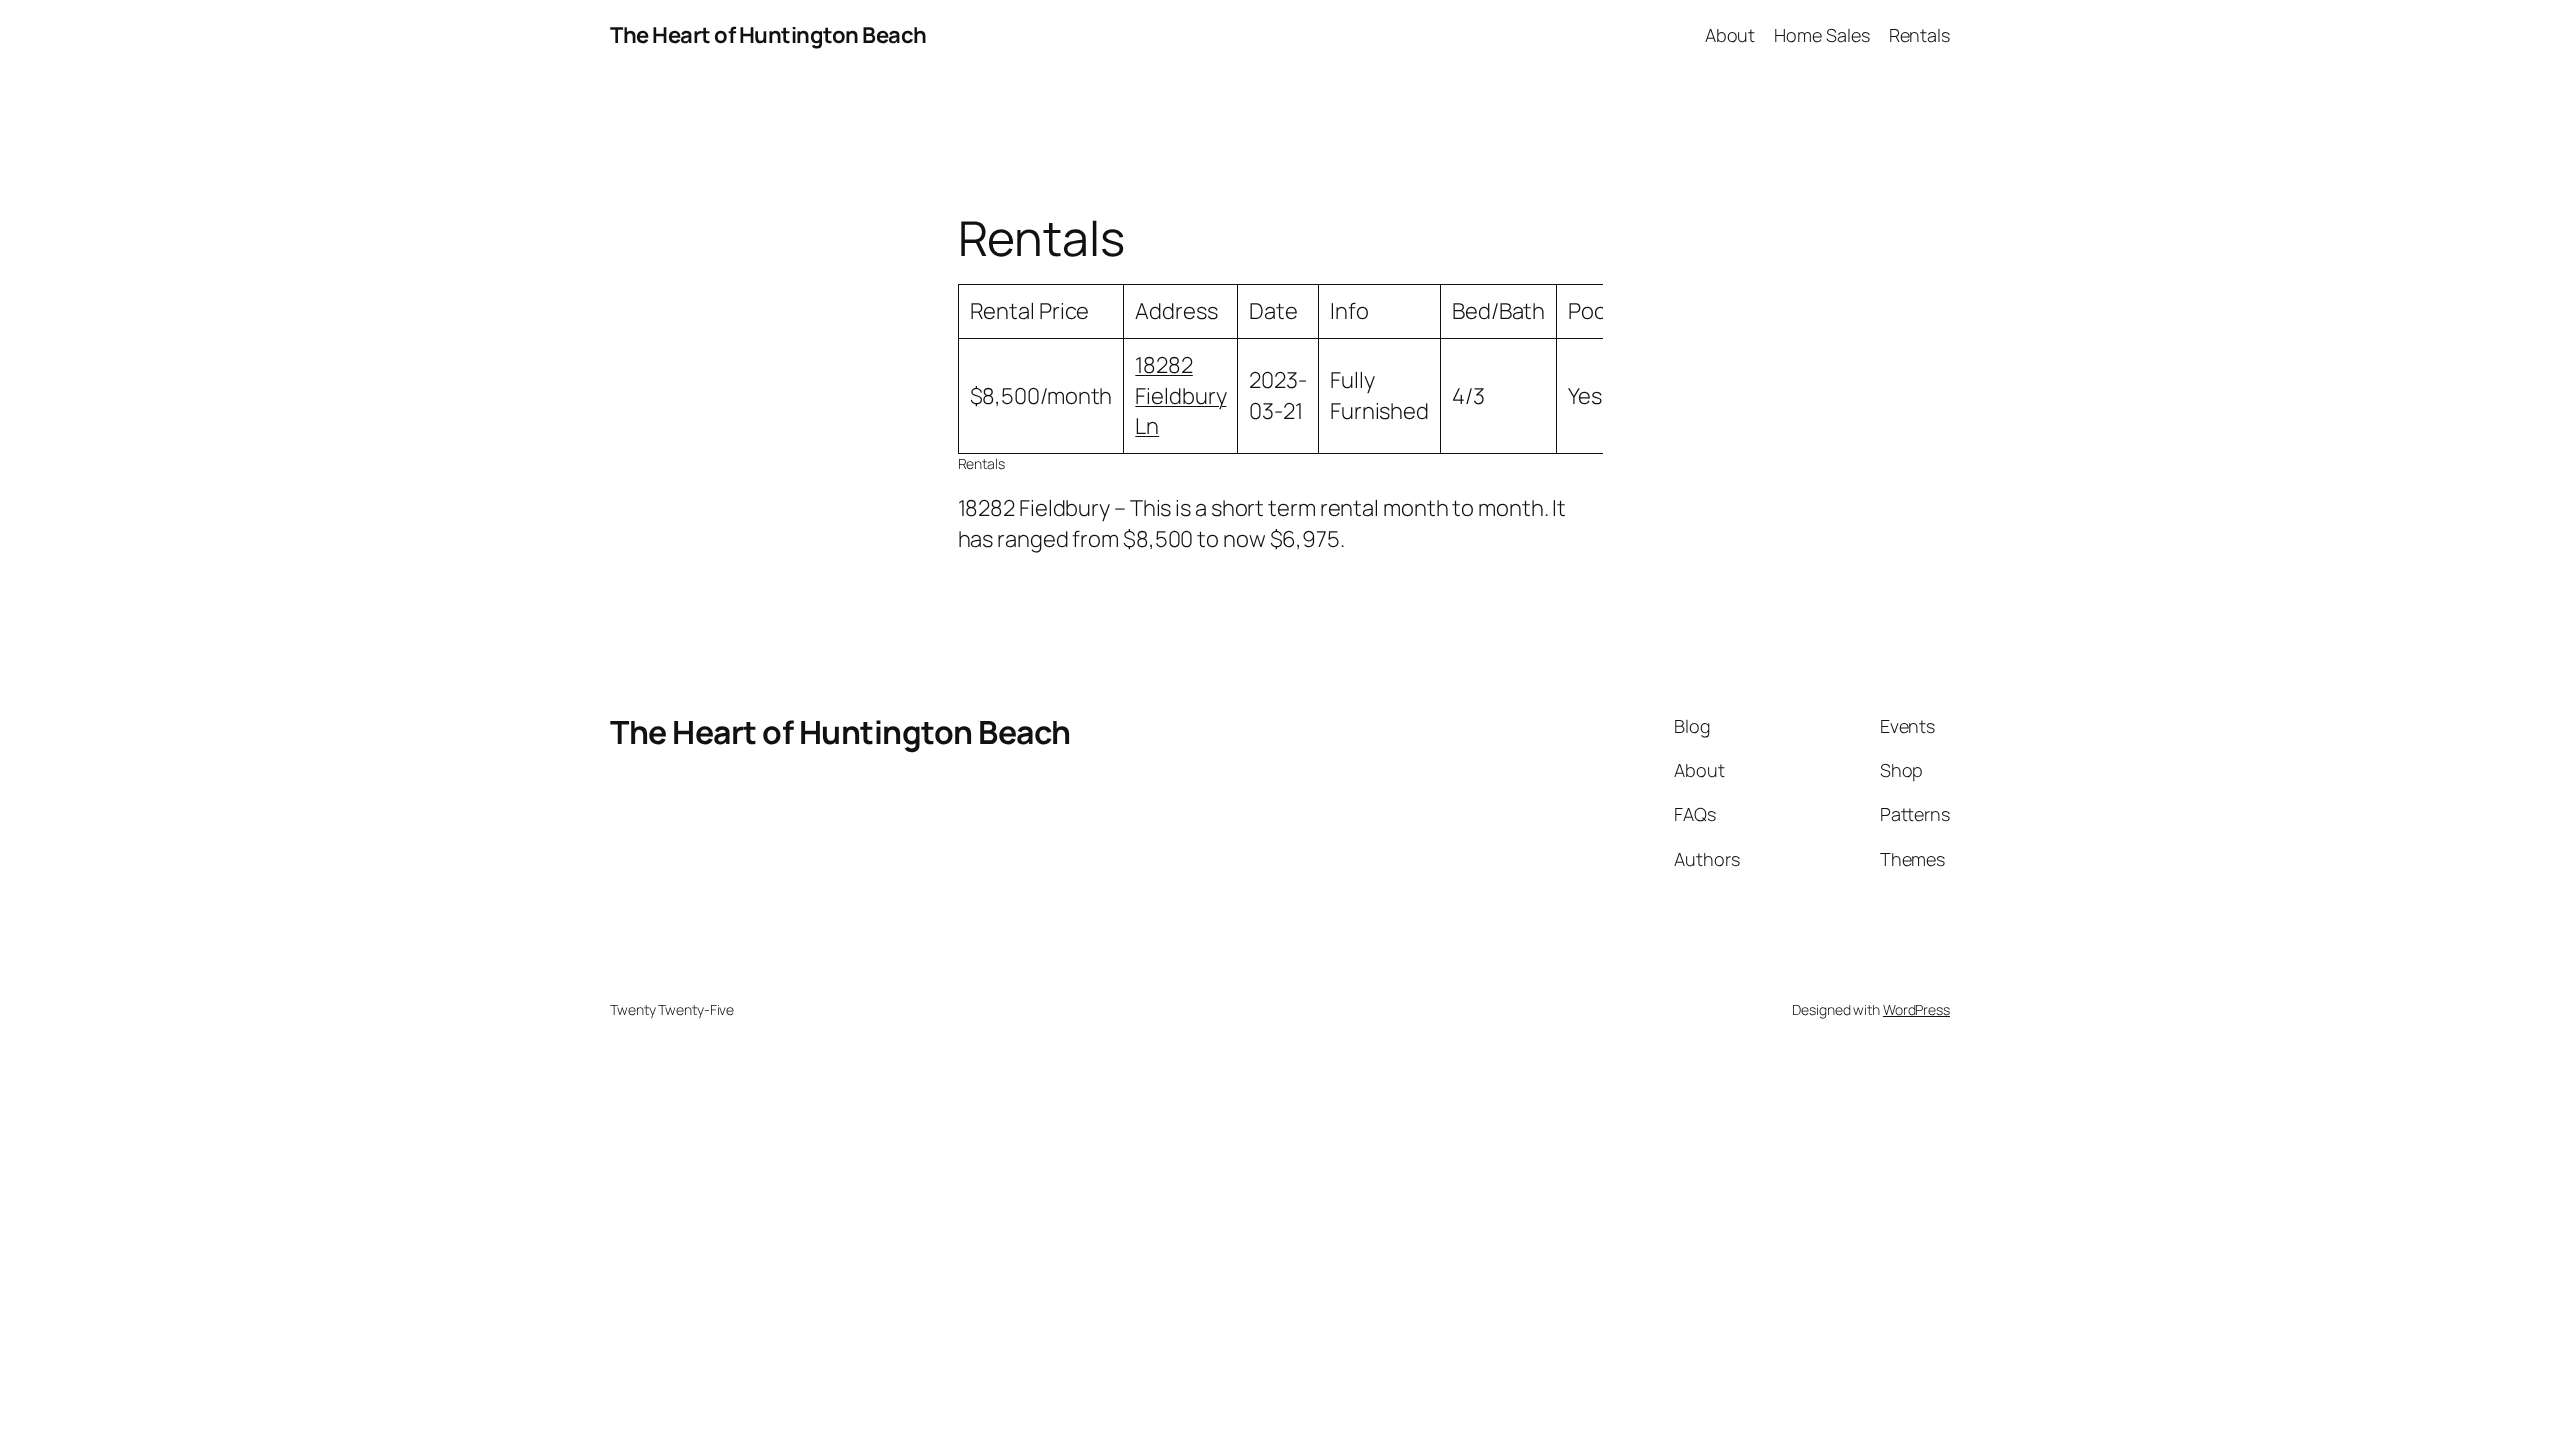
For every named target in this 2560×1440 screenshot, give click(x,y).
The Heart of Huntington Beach (768, 35)
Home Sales (1821, 35)
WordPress (1916, 1009)
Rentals (1919, 35)
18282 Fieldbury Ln (1180, 396)
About (1730, 35)
